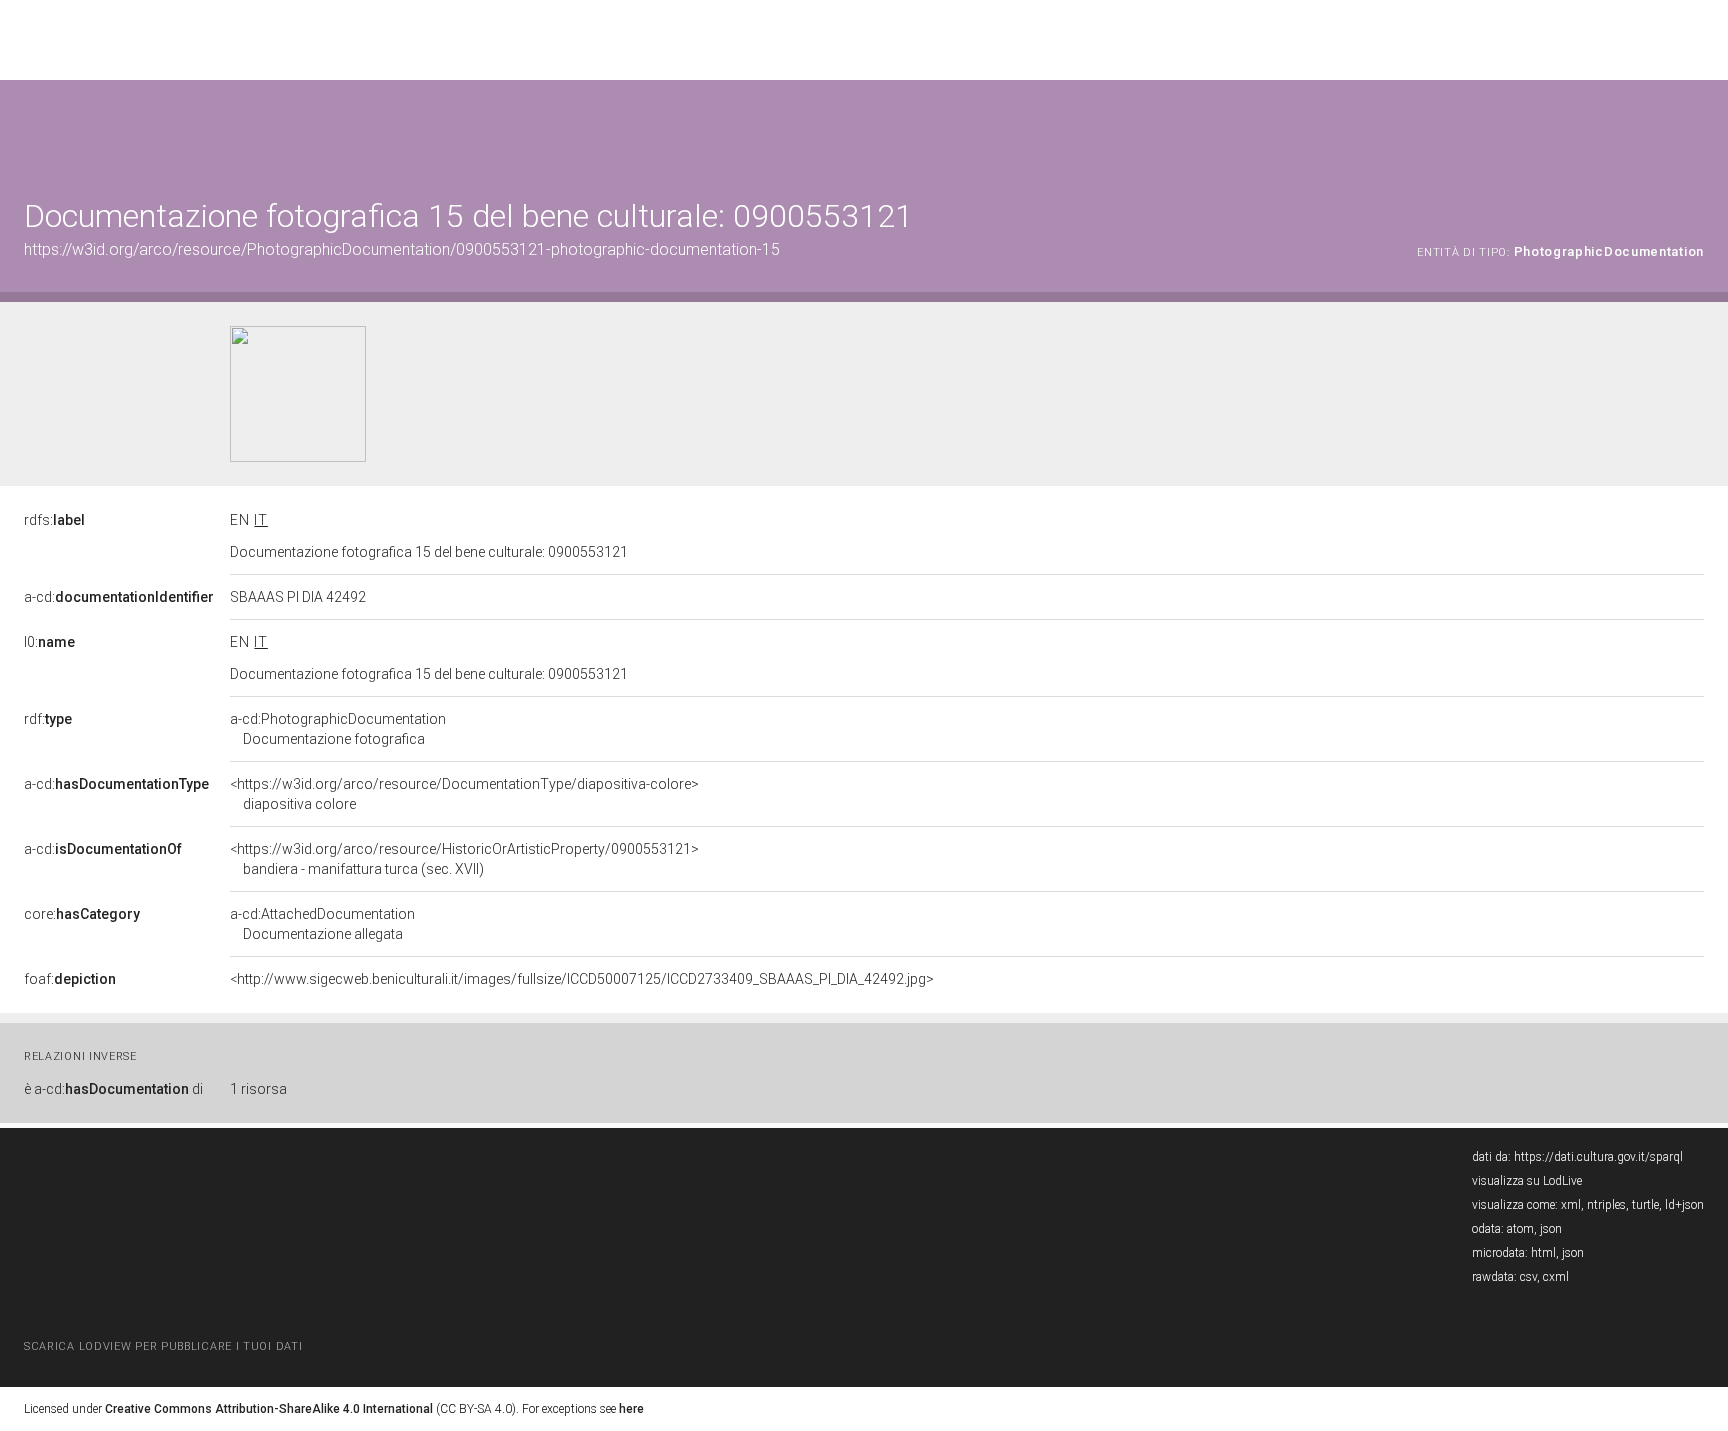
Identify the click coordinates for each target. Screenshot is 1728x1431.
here (631, 1409)
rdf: (48, 719)
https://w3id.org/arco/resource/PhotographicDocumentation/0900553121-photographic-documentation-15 (402, 249)
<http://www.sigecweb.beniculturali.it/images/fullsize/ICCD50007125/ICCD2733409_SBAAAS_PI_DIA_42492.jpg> (582, 979)
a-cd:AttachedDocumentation (322, 924)
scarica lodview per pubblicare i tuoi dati (163, 1346)
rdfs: (54, 520)
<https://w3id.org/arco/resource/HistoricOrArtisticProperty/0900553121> (464, 859)
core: (82, 914)
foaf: (70, 979)
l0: (49, 642)
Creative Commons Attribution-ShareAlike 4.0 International (269, 1409)
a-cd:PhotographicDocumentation (338, 729)
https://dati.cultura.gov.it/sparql (1598, 1157)
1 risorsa (258, 1089)
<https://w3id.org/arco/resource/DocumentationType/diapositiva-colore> (464, 794)
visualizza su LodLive (1527, 1181)
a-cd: (119, 597)
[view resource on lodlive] (1694, 129)
